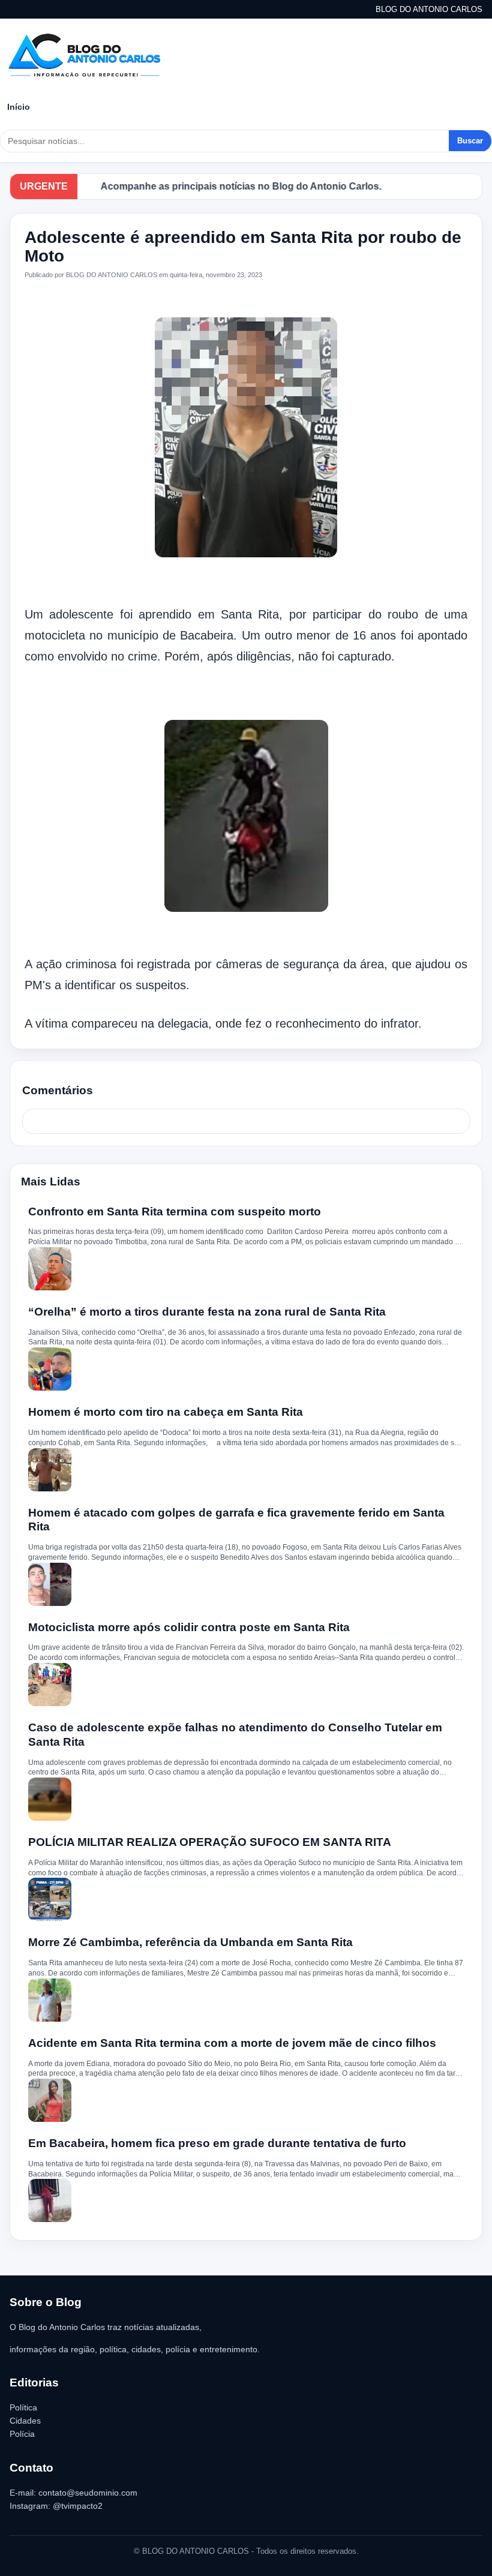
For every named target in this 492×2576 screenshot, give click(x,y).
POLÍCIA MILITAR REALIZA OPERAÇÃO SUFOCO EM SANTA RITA (210, 1842)
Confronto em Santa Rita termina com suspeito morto (175, 1212)
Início (19, 107)
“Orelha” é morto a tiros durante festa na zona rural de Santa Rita (207, 1312)
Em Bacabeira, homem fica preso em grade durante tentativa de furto (217, 2143)
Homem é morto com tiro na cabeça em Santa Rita (166, 1412)
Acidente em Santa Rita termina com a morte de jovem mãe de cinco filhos (232, 2043)
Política (23, 2407)
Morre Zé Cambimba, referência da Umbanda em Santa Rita (190, 1942)
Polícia (22, 2434)
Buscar (470, 141)
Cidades (25, 2421)
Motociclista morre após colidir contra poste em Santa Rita (189, 1627)
